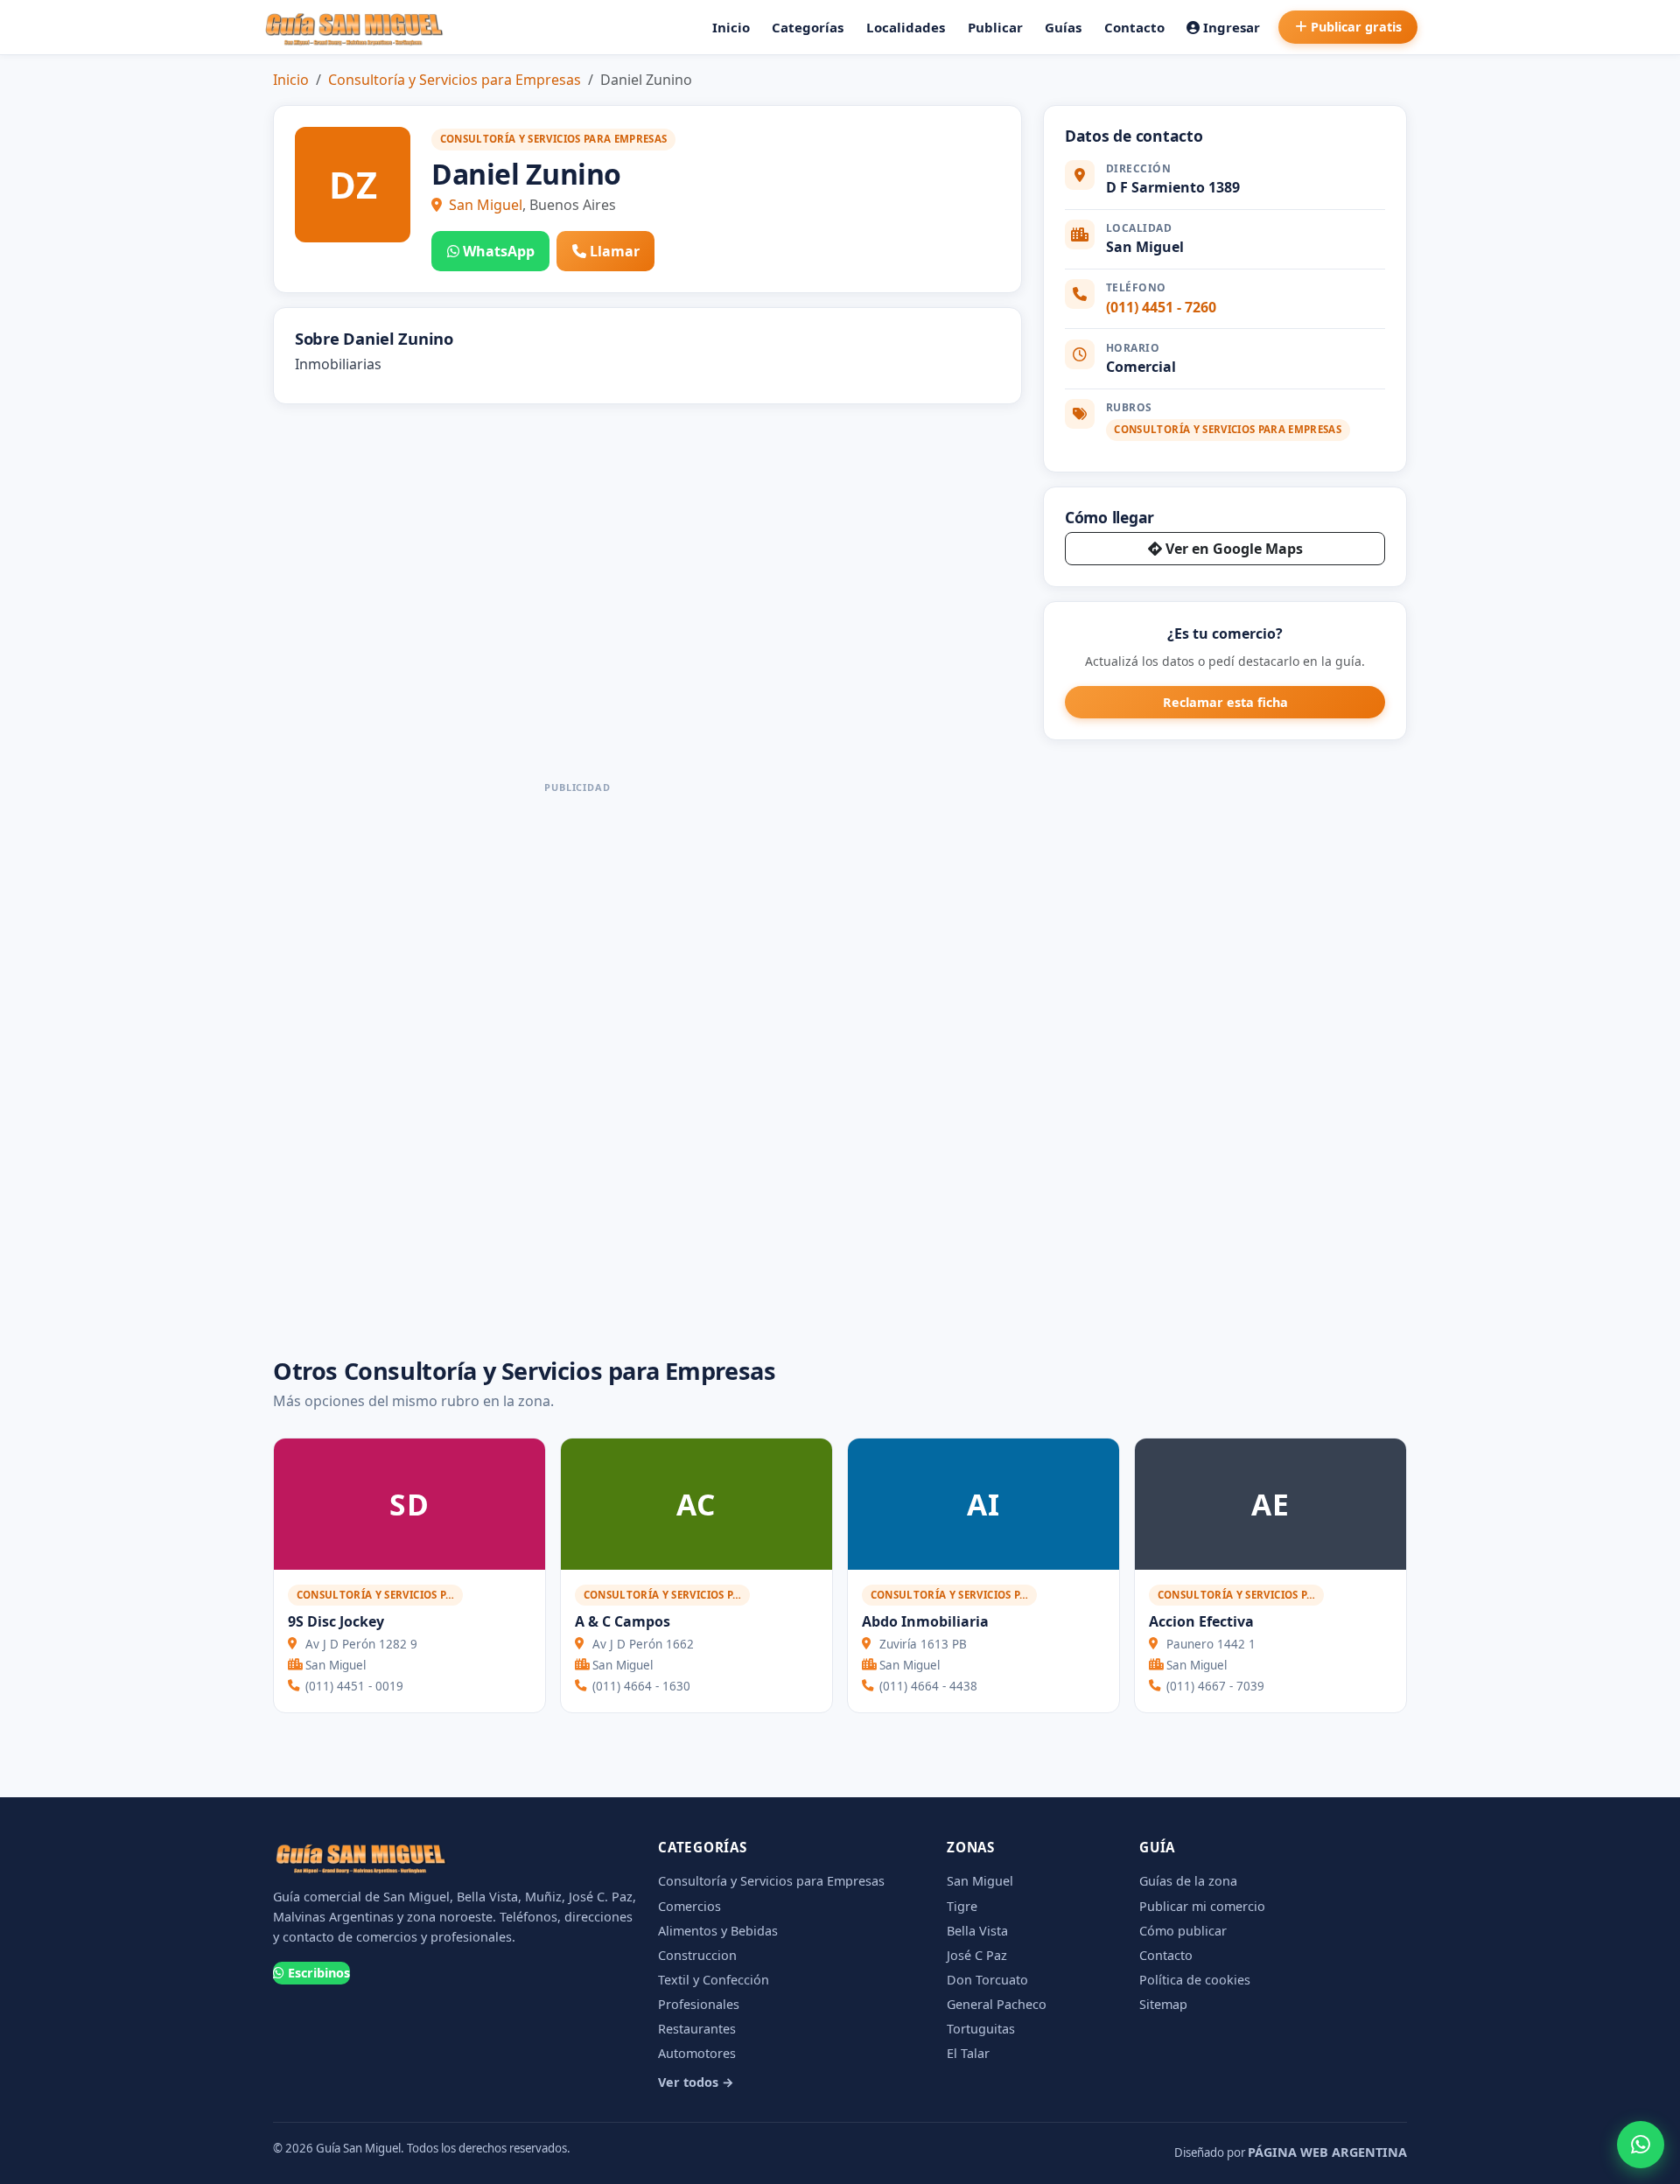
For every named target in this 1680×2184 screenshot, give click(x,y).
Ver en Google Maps (1234, 549)
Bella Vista (977, 1931)
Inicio (731, 27)
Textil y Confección (714, 1980)
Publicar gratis (1356, 27)
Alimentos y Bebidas (718, 1931)
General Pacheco (997, 2004)
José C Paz (977, 1955)
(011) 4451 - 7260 (1161, 307)
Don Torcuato (987, 1980)
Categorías (808, 27)
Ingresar (1232, 27)
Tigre (962, 1906)
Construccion (697, 1955)
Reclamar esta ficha (1225, 702)
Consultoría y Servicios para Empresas (455, 80)
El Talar (968, 2053)
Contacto (1134, 27)
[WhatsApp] (1641, 2145)
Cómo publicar (1183, 1931)
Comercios (689, 1906)
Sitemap (1163, 2004)
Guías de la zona (1188, 1881)
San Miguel (486, 205)
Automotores (697, 2053)
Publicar (995, 27)
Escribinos (319, 1973)
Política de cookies (1195, 1980)
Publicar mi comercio (1202, 1906)
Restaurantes (697, 2029)
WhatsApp (499, 251)
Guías (1063, 27)
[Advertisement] (577, 1062)
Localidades (906, 27)
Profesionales (699, 2004)
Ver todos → (696, 2082)
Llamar (615, 251)
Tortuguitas (981, 2029)
